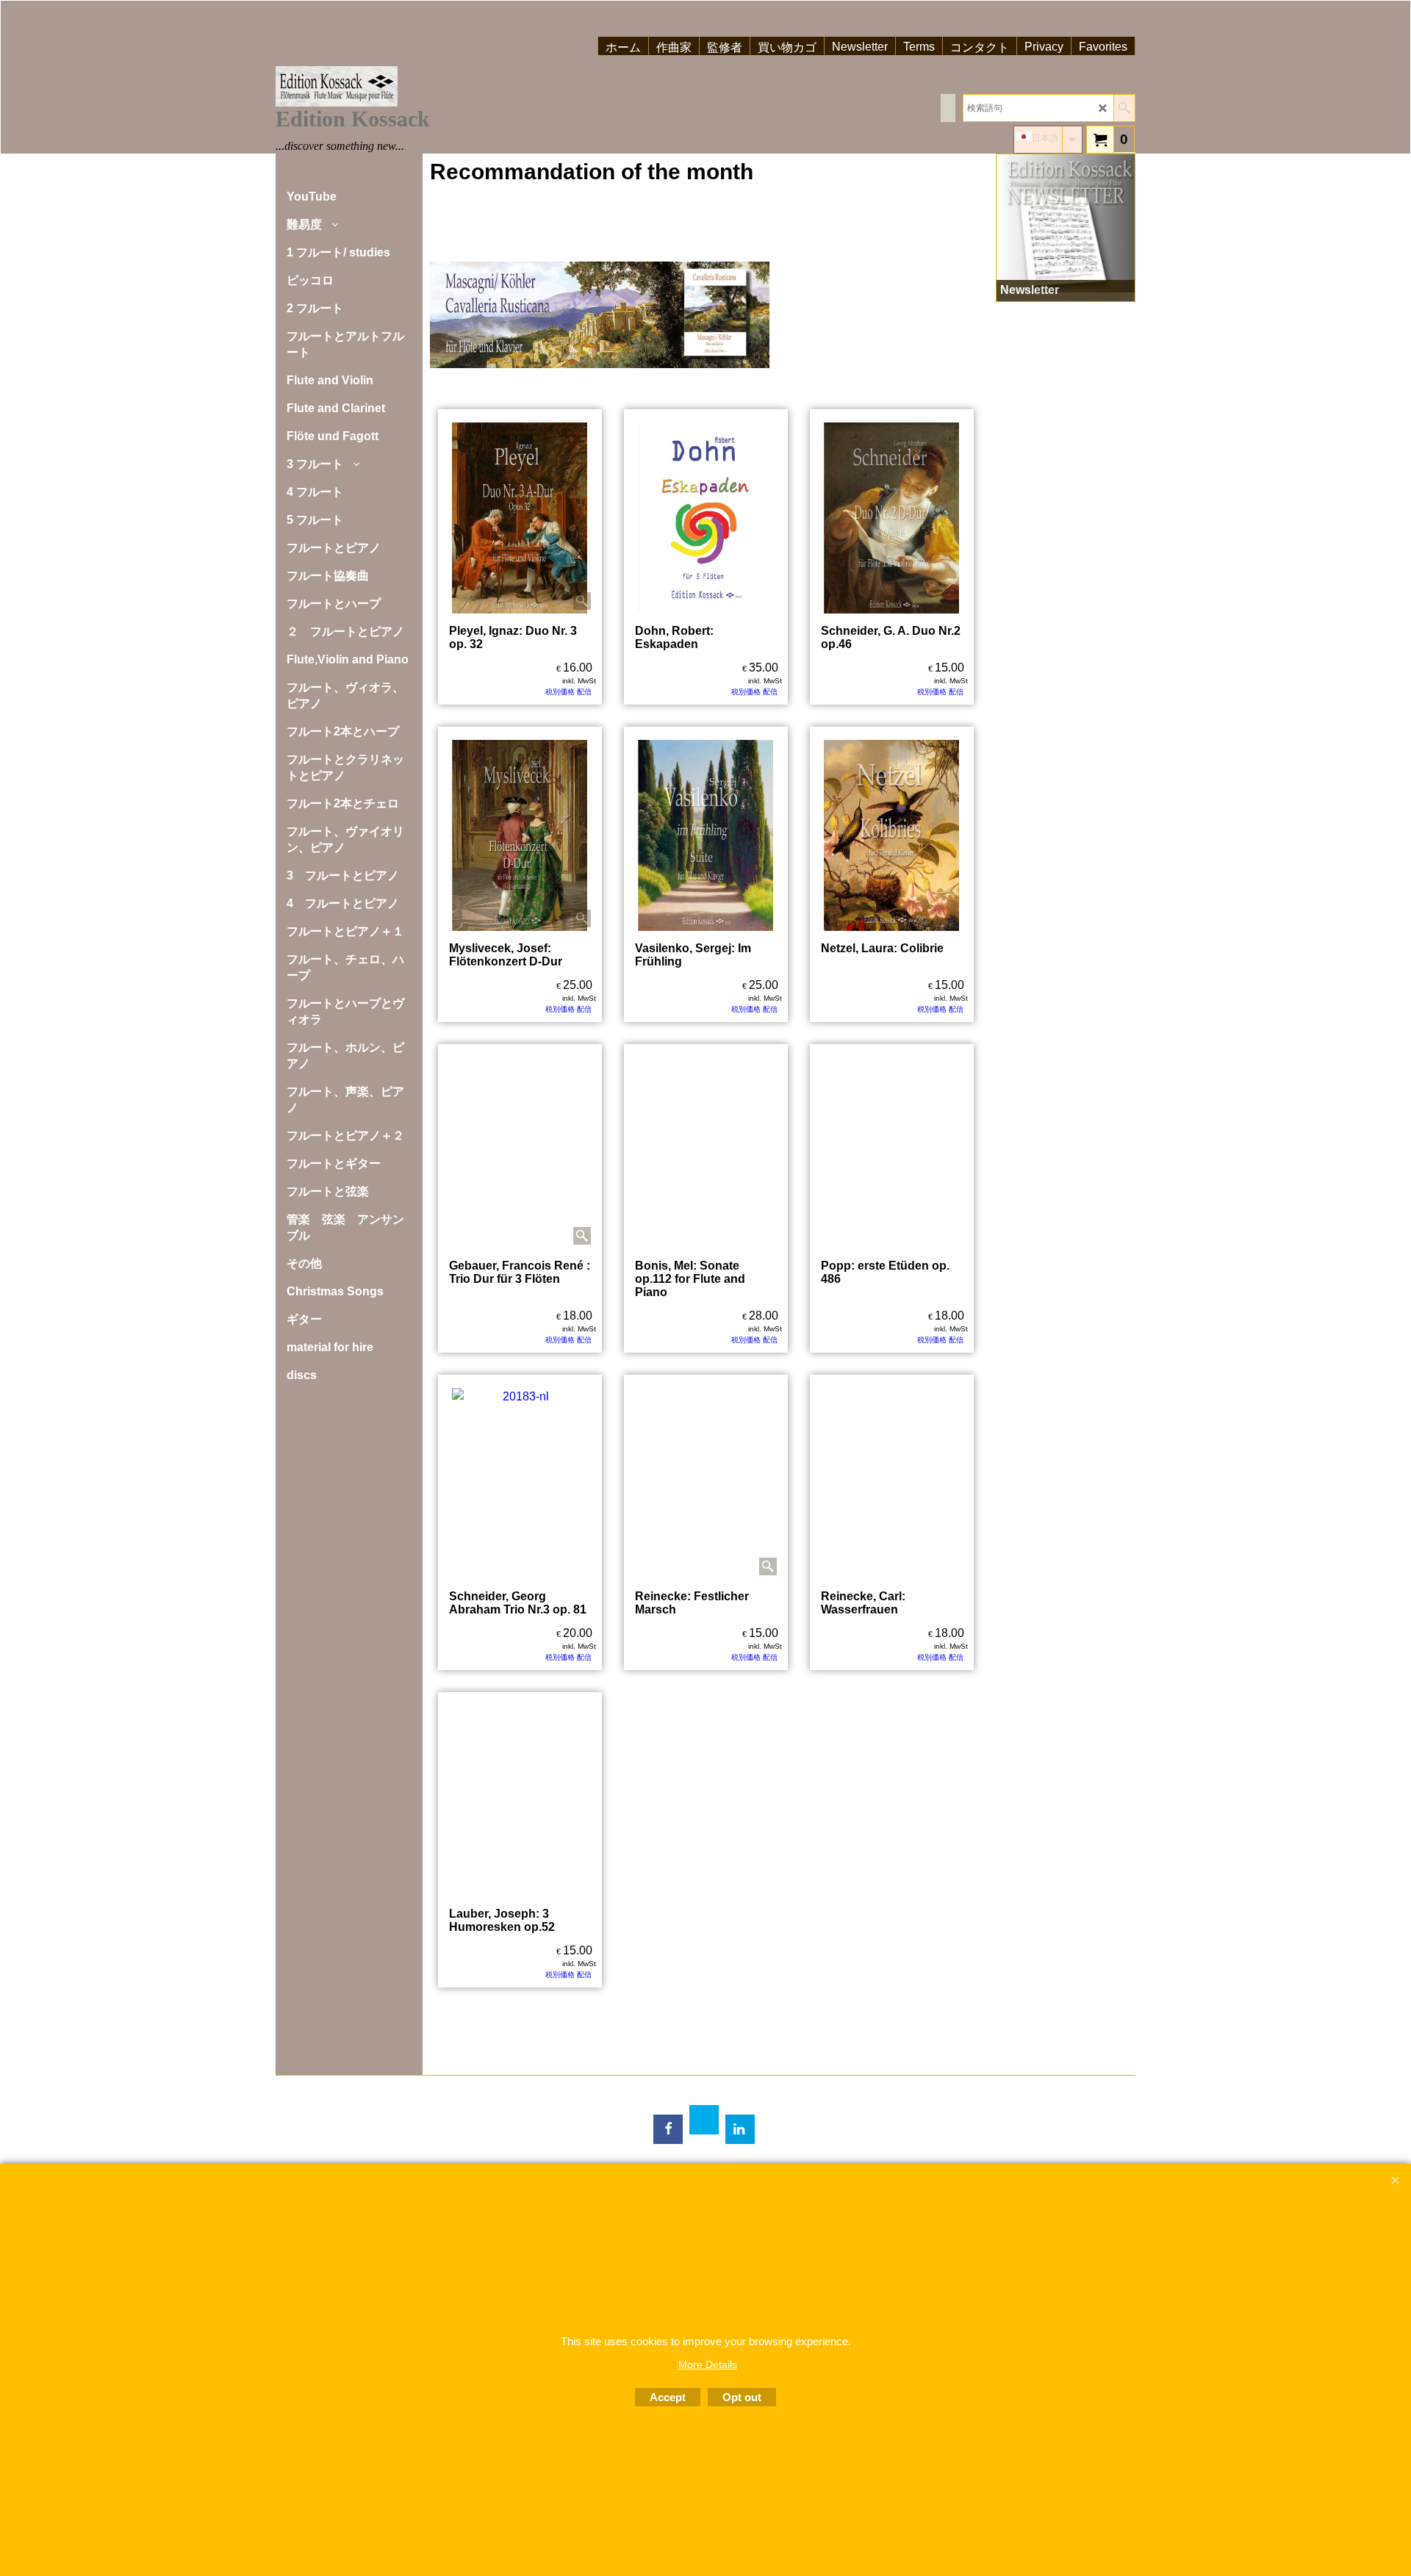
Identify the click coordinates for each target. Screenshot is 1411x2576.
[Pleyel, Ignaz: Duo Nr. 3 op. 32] (520, 518)
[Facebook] (668, 2129)
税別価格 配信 (568, 692)
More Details (708, 2364)
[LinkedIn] (740, 2129)
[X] (704, 2120)
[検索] (1124, 108)
